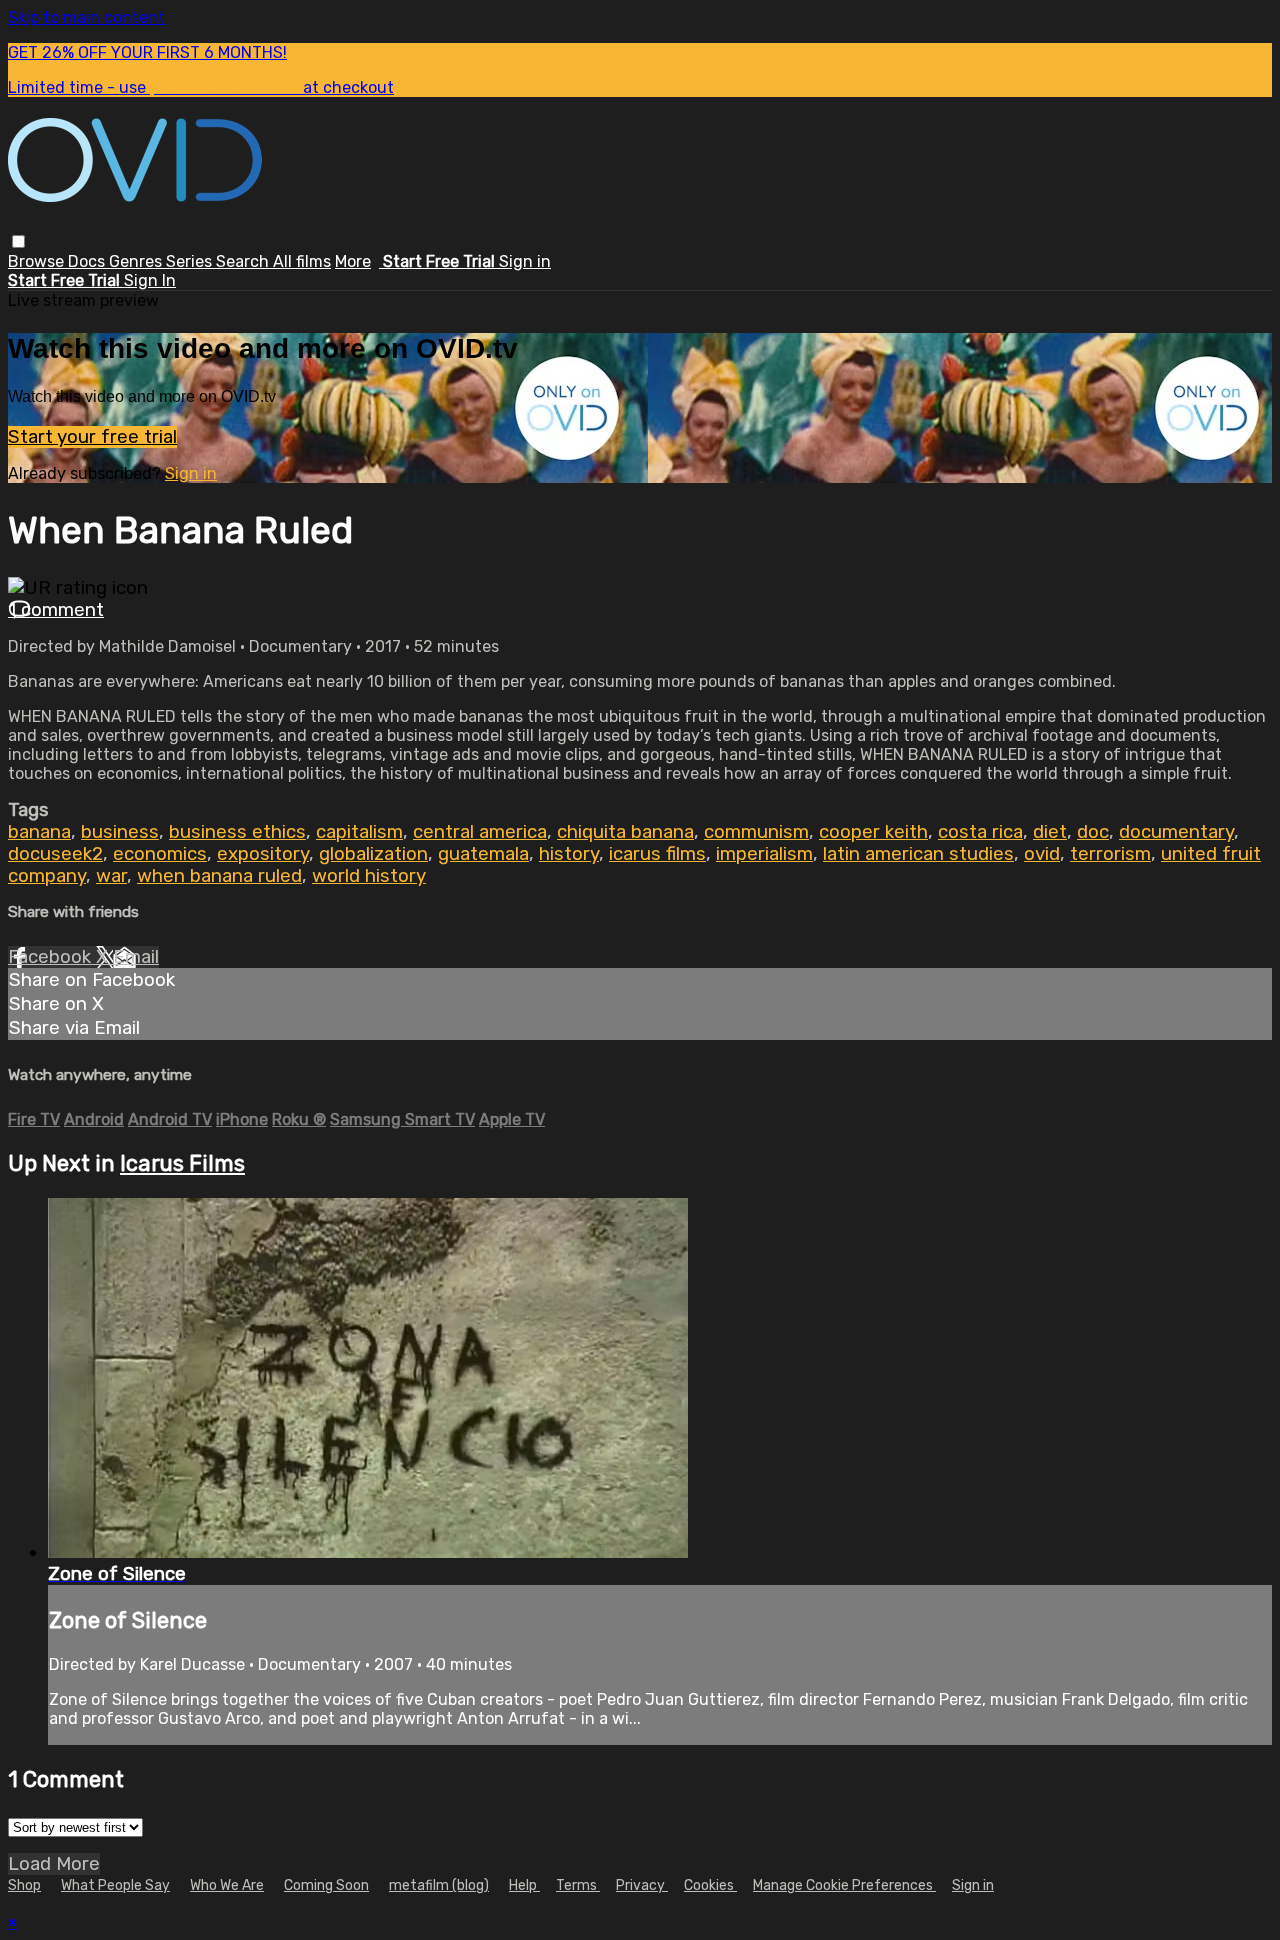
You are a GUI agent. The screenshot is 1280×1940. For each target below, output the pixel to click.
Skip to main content (86, 17)
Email (136, 957)
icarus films (657, 854)
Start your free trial (92, 437)
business (120, 832)
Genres (137, 261)
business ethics (237, 832)
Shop (24, 1885)
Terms (578, 1885)
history (569, 854)
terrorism (1110, 854)
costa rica (980, 832)
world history (369, 876)
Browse (38, 261)
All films (302, 261)
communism (756, 832)
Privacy (642, 1885)
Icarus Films (182, 1163)
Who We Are (227, 1885)
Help (524, 1885)
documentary (1176, 832)
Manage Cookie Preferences (844, 1885)
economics (160, 854)
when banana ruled (219, 876)
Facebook (52, 957)
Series (191, 261)
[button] (18, 241)
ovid (1042, 854)
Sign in (525, 261)
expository (263, 854)
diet (1050, 832)
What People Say (115, 1885)
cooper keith (873, 832)
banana (39, 832)
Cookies (710, 1885)
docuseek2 (55, 854)
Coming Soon (326, 1885)
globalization (373, 854)
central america (480, 832)
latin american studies (918, 854)
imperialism (764, 854)
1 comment (56, 610)
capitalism (359, 832)
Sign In (150, 280)
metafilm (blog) (439, 1885)
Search (244, 261)
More (353, 261)
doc (1093, 832)
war (111, 876)
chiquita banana (625, 832)
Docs (88, 261)
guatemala (483, 854)
